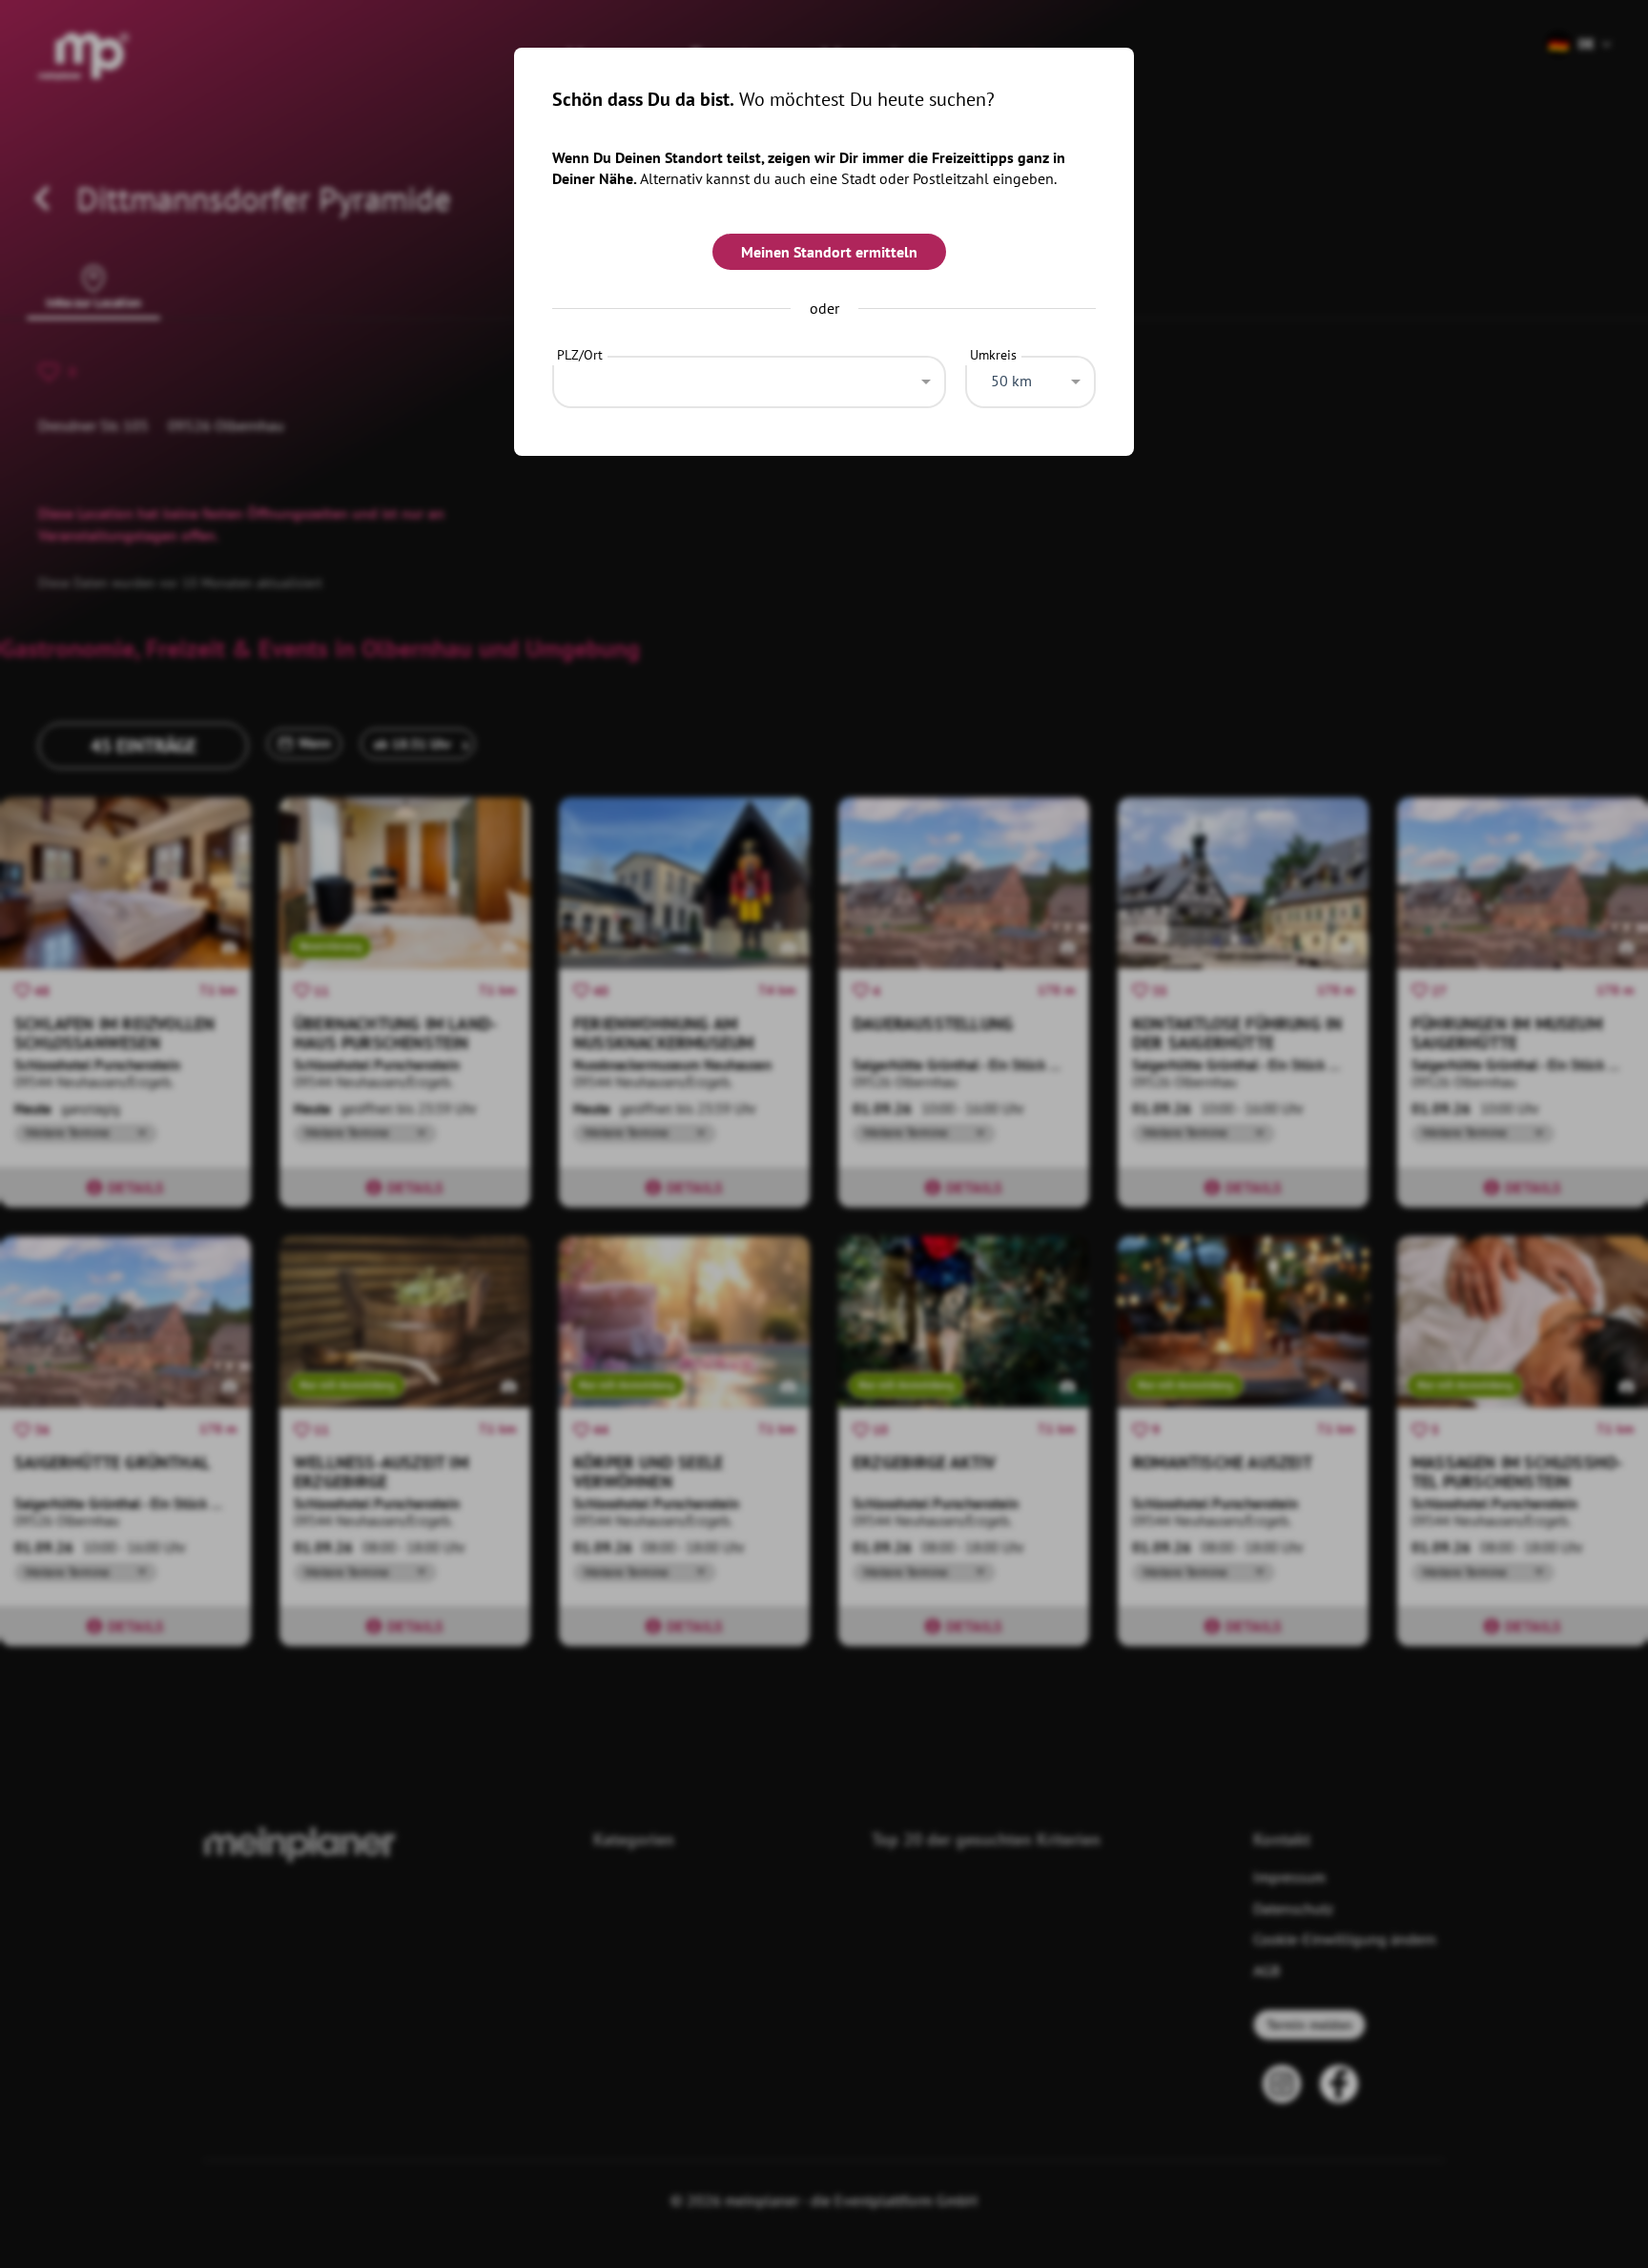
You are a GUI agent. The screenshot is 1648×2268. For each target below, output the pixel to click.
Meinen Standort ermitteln (829, 252)
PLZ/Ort (580, 355)
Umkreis (993, 355)
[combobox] (749, 377)
